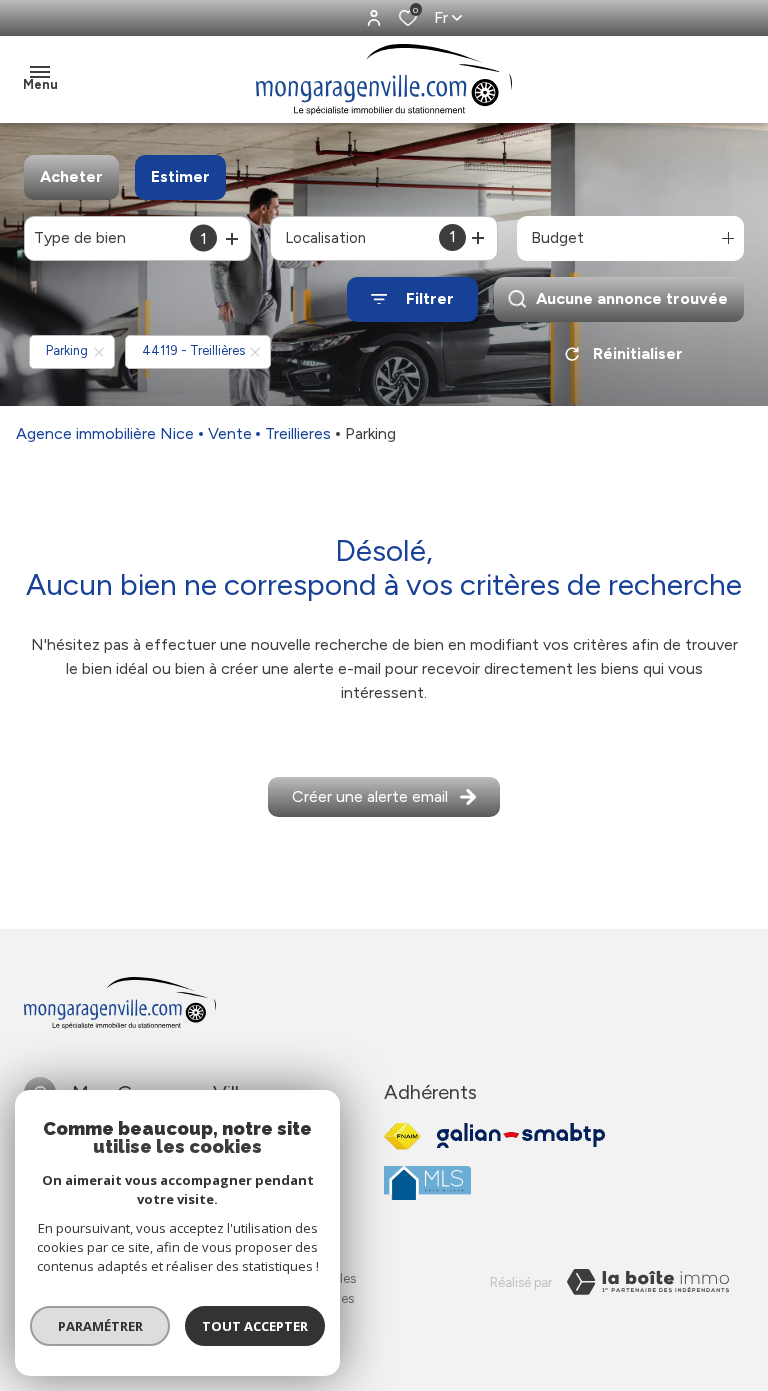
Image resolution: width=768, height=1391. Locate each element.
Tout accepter (255, 1326)
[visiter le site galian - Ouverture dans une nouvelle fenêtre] (521, 1135)
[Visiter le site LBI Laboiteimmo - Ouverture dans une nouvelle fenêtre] (648, 1282)
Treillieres (298, 433)
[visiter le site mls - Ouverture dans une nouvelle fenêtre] (427, 1183)
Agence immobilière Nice (105, 433)
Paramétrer (100, 1326)
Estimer (180, 176)
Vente (230, 433)
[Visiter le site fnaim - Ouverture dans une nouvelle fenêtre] (402, 1136)
